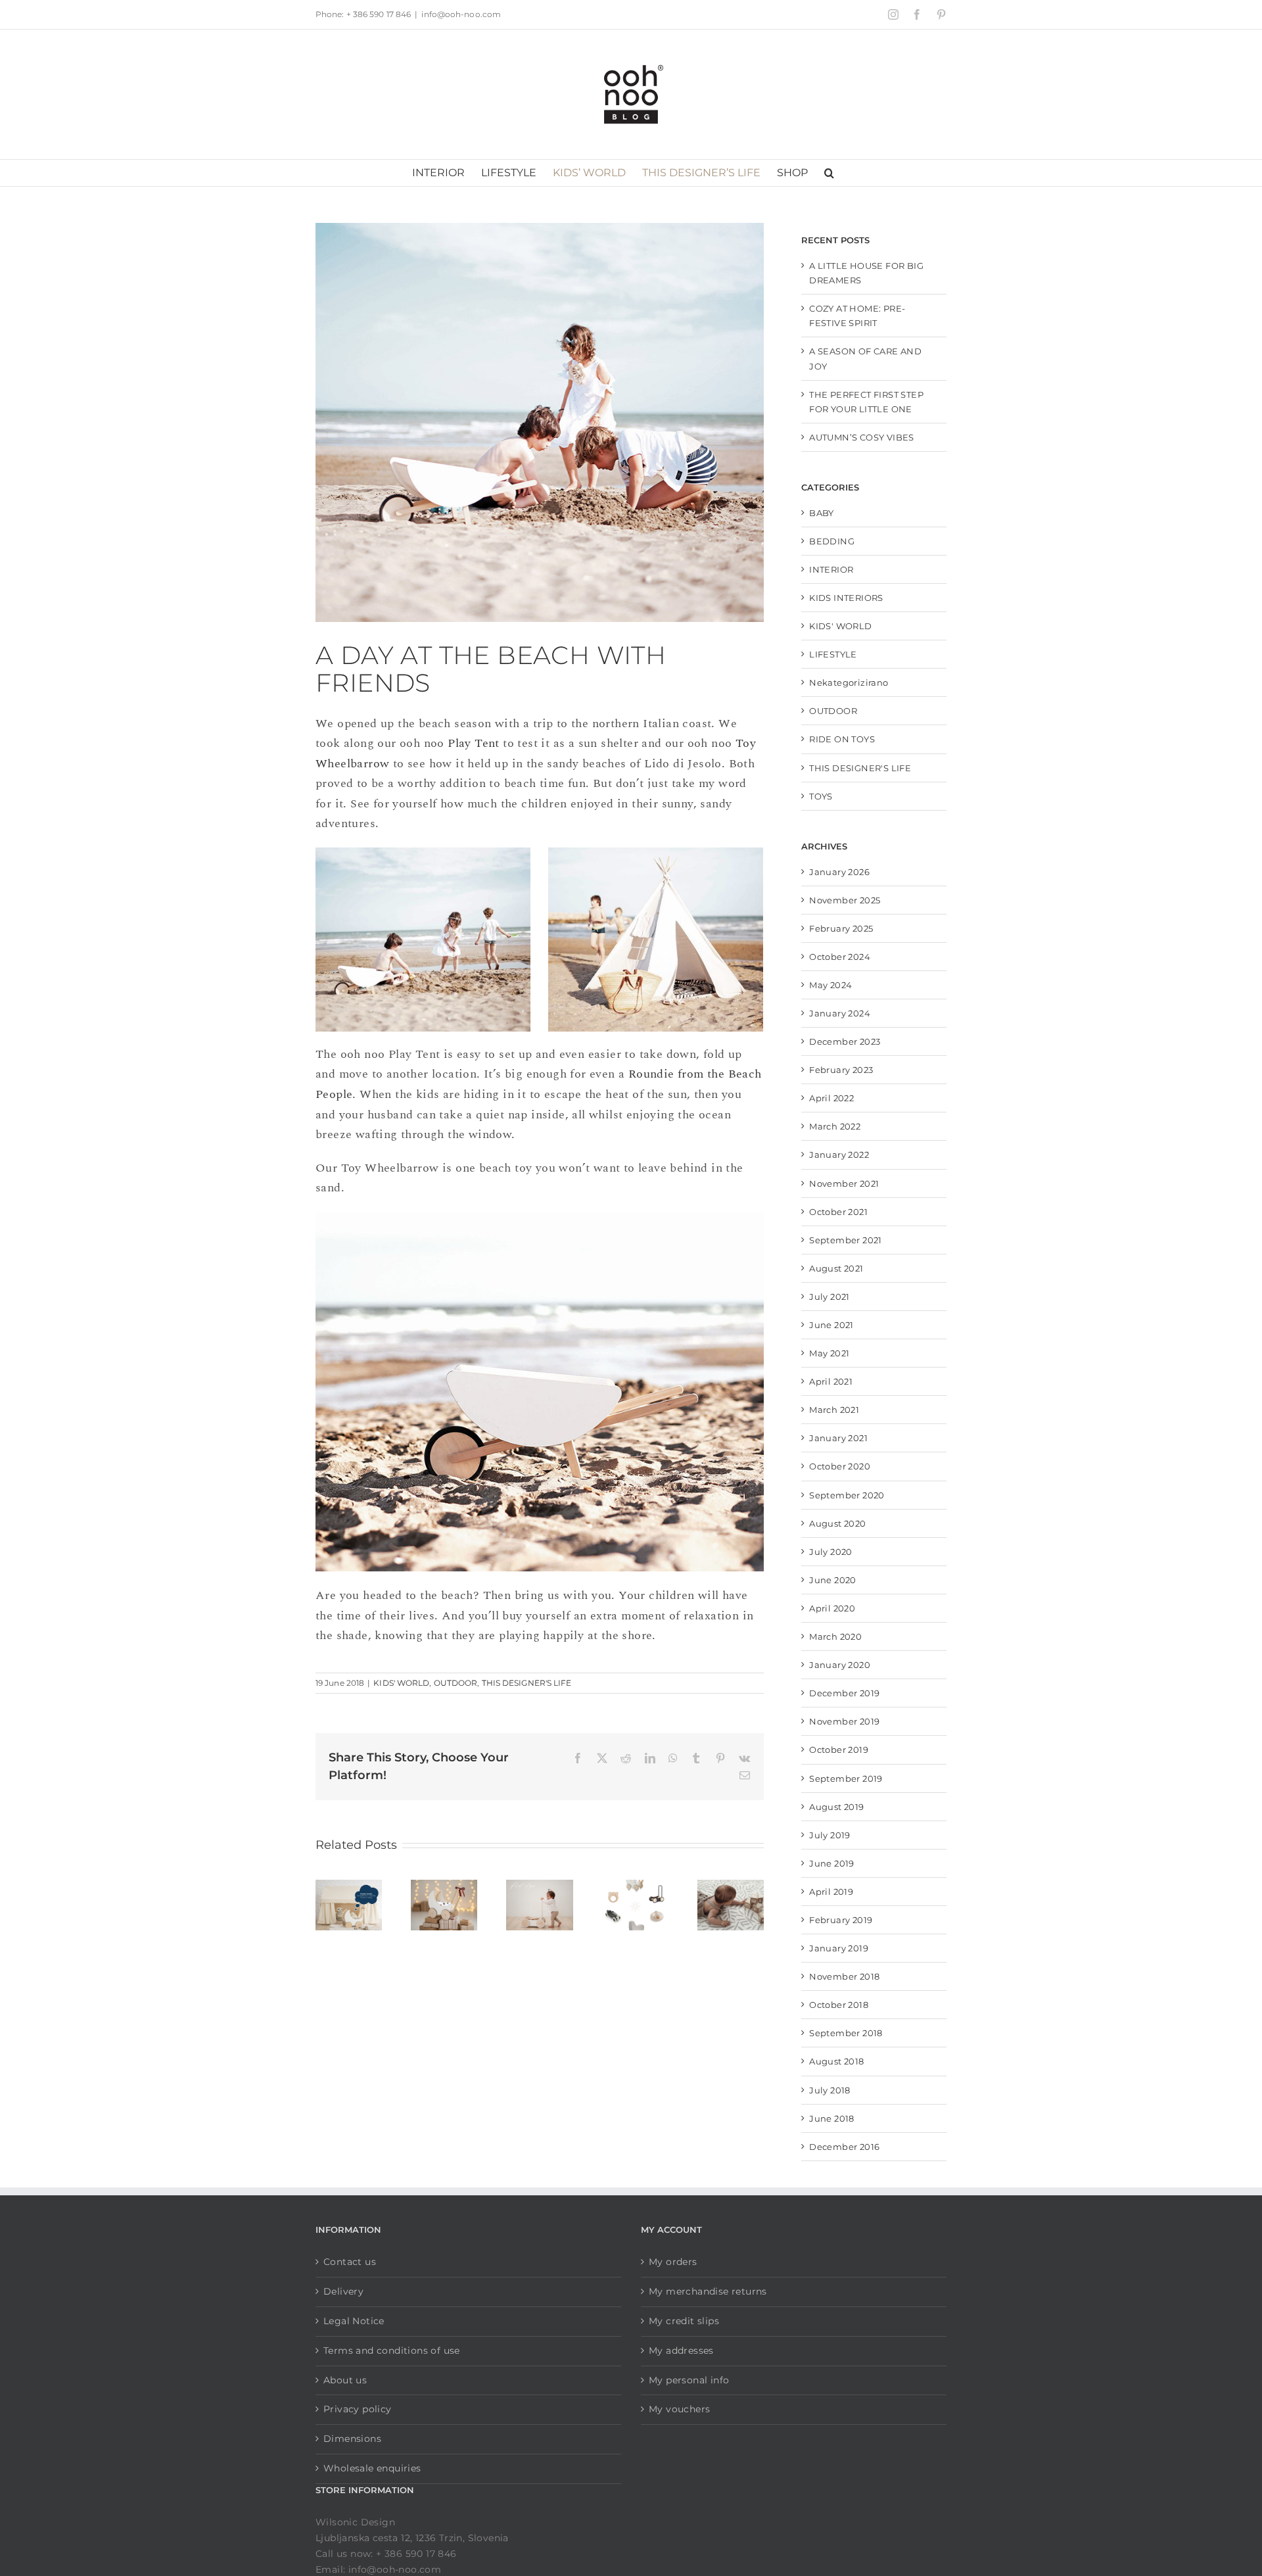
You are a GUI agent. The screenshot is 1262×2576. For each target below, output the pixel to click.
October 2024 (840, 957)
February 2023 (841, 1070)
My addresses (681, 2350)
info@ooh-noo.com (461, 14)
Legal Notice (354, 2321)
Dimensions (352, 2439)
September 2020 (847, 1495)
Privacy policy (358, 2409)
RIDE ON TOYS (842, 739)
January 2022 (839, 1155)
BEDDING (832, 541)
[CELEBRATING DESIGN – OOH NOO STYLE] (635, 1889)
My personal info (689, 2380)
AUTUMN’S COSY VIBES (862, 437)
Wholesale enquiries (372, 2468)
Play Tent (474, 743)
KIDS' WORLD (401, 1683)
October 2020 (840, 1466)
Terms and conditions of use (392, 2350)
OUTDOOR (456, 1683)
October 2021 (838, 1212)
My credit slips (684, 2321)
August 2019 (836, 1807)
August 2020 (837, 1523)
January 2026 (839, 872)
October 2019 (839, 1750)
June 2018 (832, 2118)
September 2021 (846, 1240)
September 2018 (846, 2033)
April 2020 (832, 1608)
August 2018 (836, 2061)
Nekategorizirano (849, 682)
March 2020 (835, 1636)
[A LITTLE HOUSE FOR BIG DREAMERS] (349, 1889)
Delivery (343, 2291)
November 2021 (844, 1183)
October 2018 (839, 2005)
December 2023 (845, 1041)
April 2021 (831, 1381)
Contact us (350, 2262)
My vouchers (679, 2409)
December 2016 (844, 2147)
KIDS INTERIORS (846, 598)
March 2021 (834, 1410)
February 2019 (841, 1920)
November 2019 (844, 1721)
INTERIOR (831, 569)
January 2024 (840, 1013)
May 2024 (830, 985)
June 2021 (831, 1325)
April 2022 (831, 1098)
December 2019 (844, 1693)
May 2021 (829, 1353)
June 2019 (832, 1863)
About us (345, 2380)
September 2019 (846, 1778)
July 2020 (831, 1552)
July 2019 (830, 1835)
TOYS (821, 796)
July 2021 (830, 1297)
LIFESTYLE (833, 654)
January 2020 (840, 1665)
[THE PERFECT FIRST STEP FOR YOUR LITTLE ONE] (539, 1889)
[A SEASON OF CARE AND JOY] (444, 1889)
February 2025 (841, 928)
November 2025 (845, 900)
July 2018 (830, 2090)
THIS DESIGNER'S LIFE (527, 1683)
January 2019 (839, 1948)
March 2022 (835, 1126)
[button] (829, 173)
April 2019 (831, 1892)
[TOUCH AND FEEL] (731, 1889)
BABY (822, 513)
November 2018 (844, 1976)
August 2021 (836, 1268)
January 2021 (838, 1438)
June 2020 (833, 1580)
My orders (673, 2262)
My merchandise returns (708, 2291)
